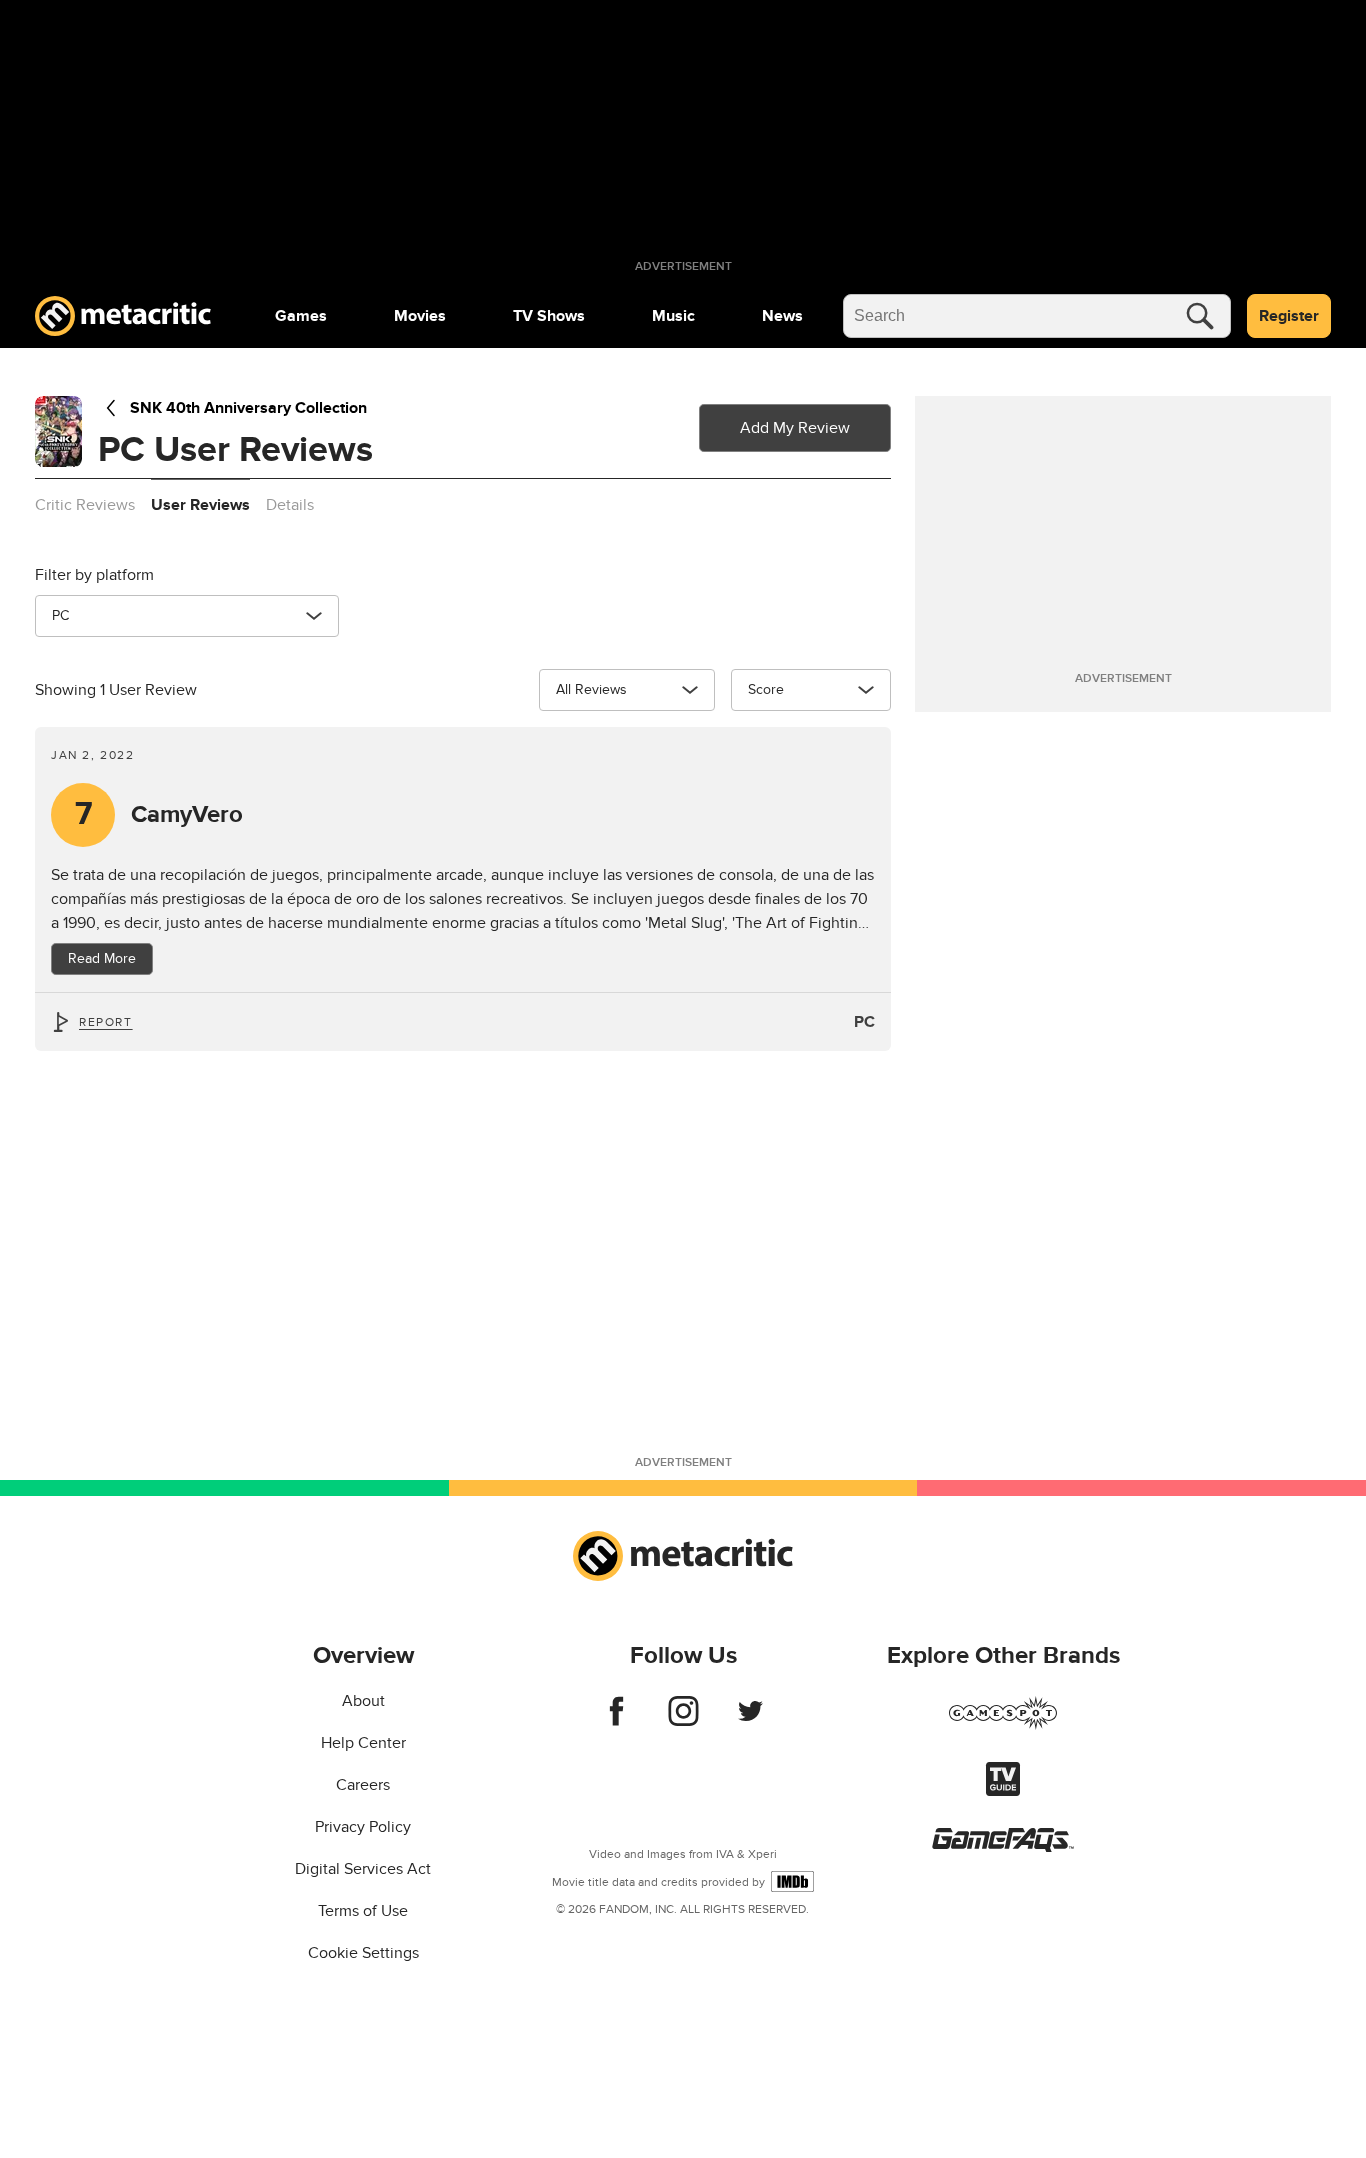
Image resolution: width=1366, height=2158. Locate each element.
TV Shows (549, 316)
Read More (102, 958)
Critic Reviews (85, 505)
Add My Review (795, 428)
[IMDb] (792, 1881)
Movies (420, 316)
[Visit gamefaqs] (1003, 1847)
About (363, 1701)
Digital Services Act (363, 1869)
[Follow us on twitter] (750, 1721)
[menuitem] (301, 316)
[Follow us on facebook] (616, 1721)
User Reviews (200, 505)
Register (1289, 316)
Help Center (363, 1743)
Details (290, 505)
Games (301, 316)
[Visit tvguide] (1003, 1791)
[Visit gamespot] (1003, 1725)
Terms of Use (363, 1911)
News (782, 316)
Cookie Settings (363, 1953)
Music (673, 316)
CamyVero (159, 814)
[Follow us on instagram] (683, 1721)
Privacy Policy (363, 1827)
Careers (363, 1785)
